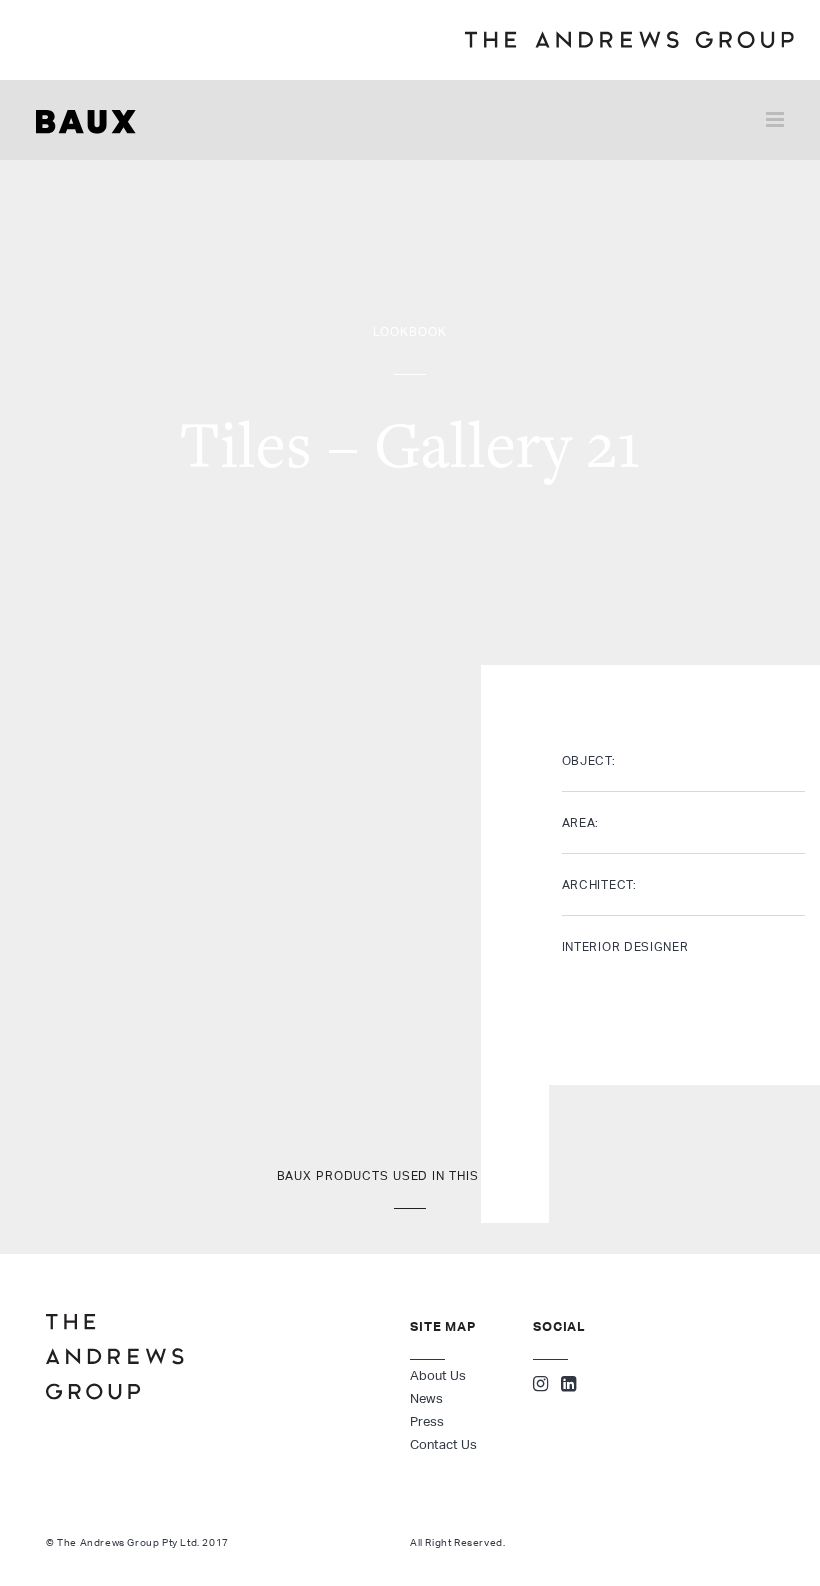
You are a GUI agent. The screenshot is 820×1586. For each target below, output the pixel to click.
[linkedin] (568, 1386)
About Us (438, 1375)
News (426, 1398)
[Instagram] (540, 1386)
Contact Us (443, 1444)
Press (427, 1421)
